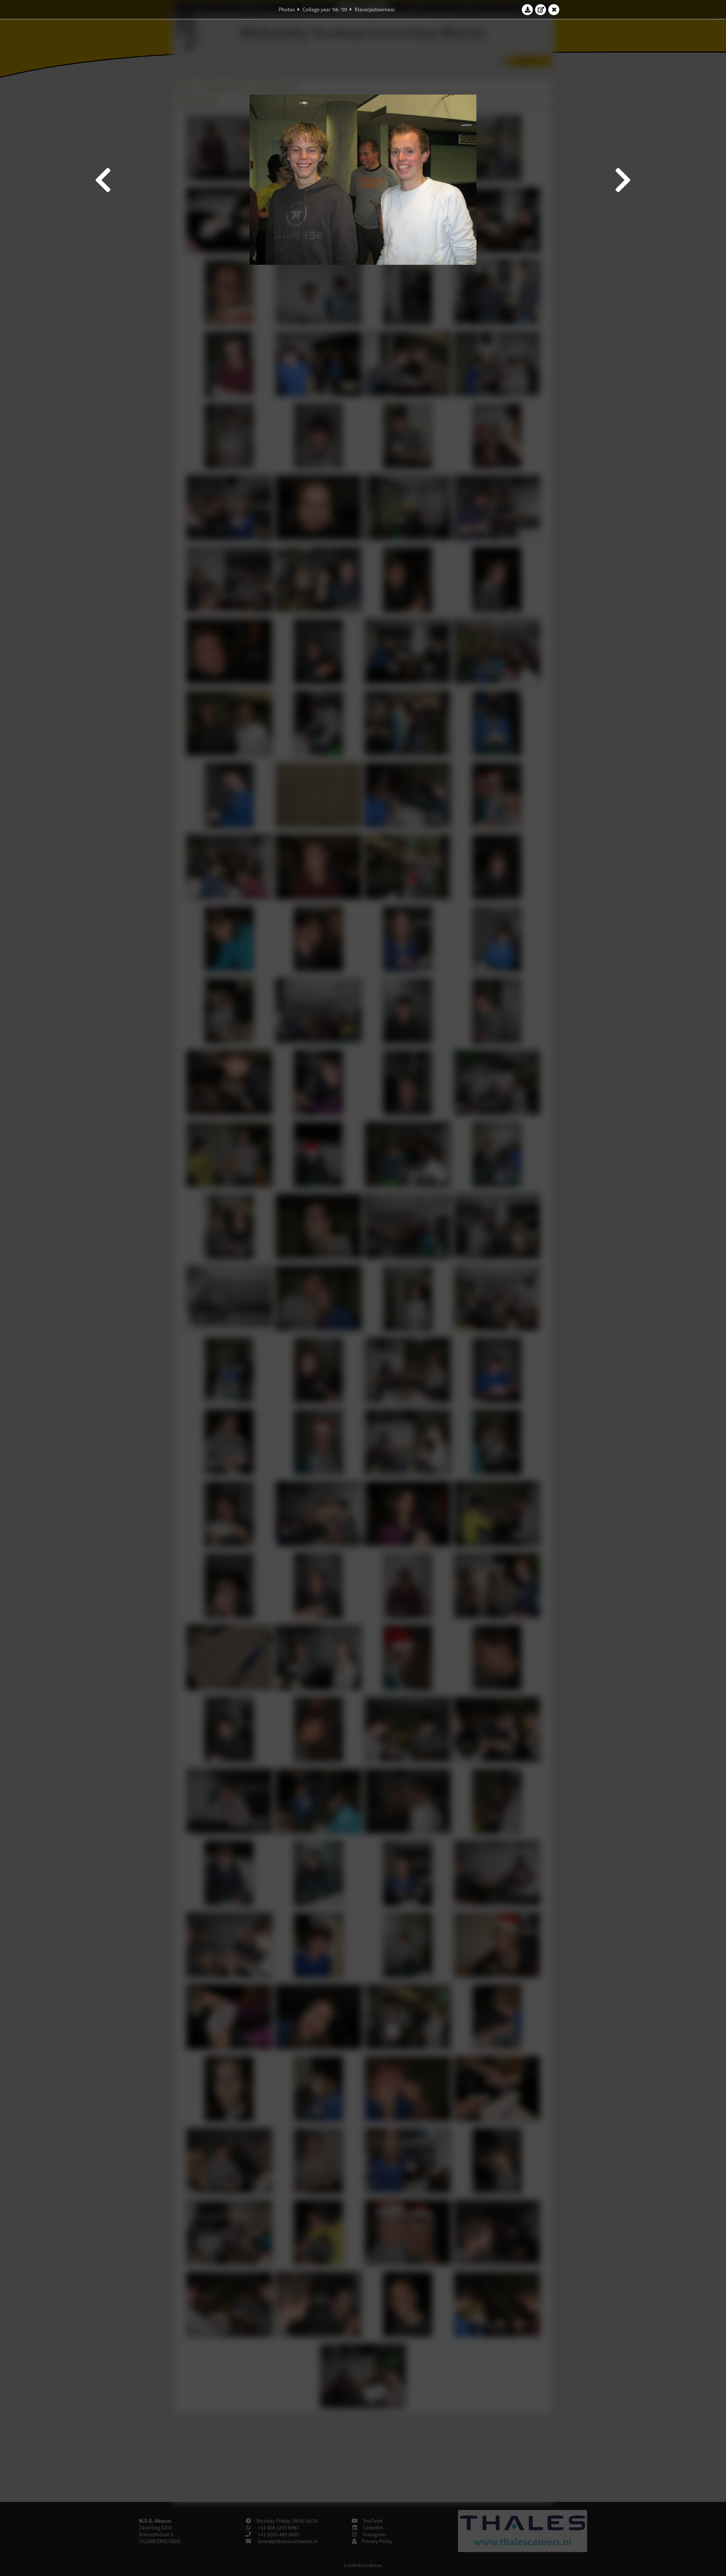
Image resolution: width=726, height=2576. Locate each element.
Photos (287, 9)
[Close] (554, 9)
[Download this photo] (527, 9)
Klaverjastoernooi (375, 9)
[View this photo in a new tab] (541, 9)
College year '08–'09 (325, 9)
